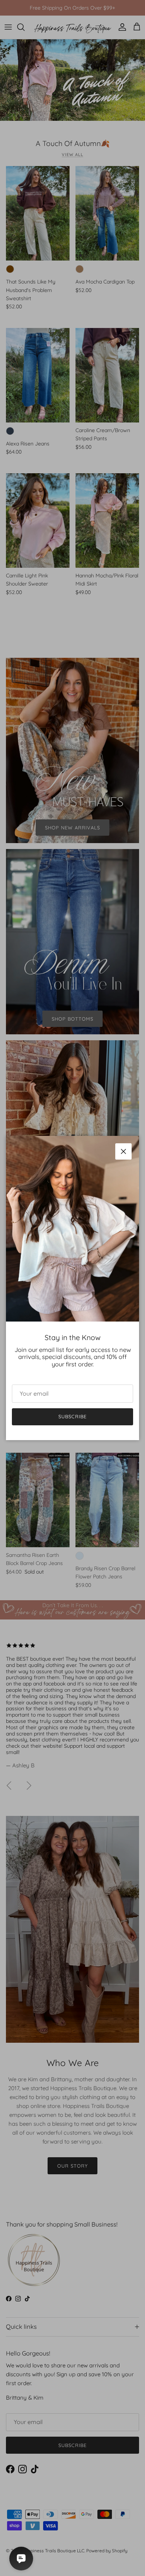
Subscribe (72, 1416)
